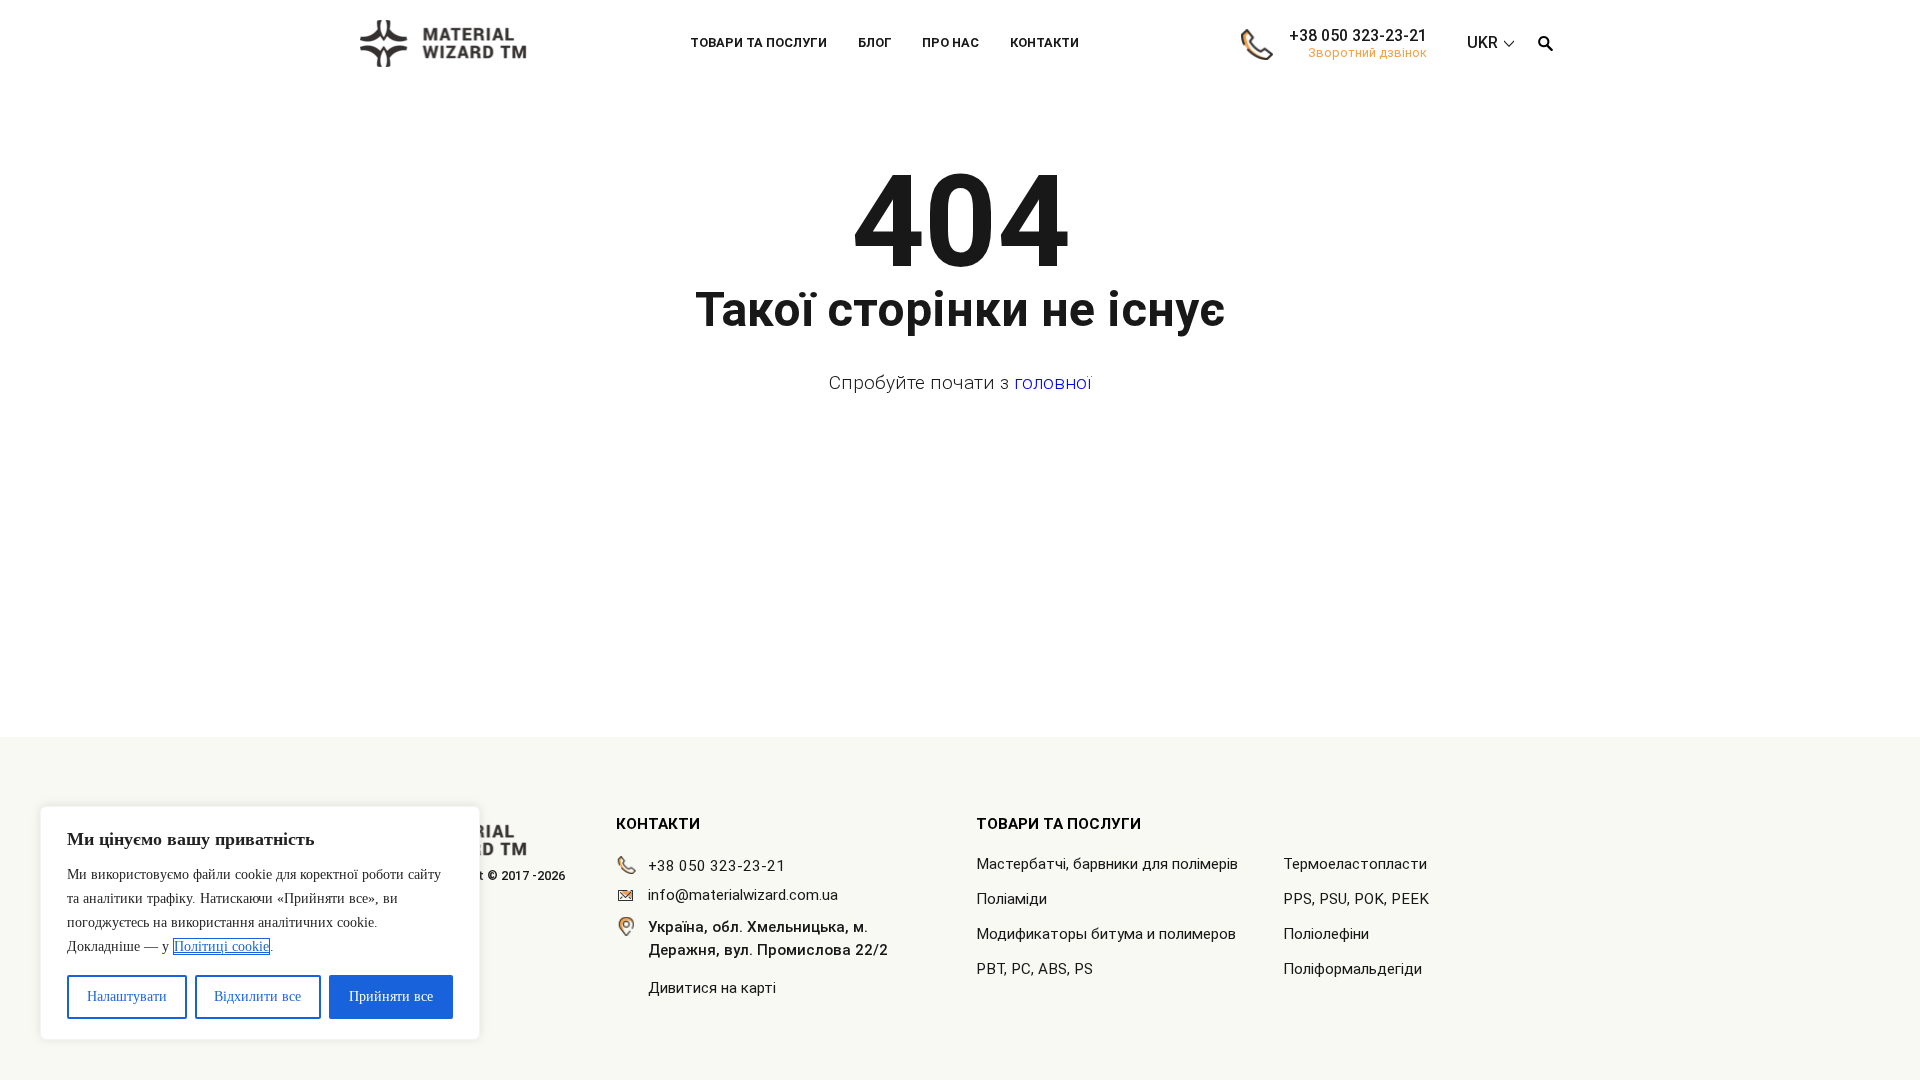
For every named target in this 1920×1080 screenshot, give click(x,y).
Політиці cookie (221, 946)
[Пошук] (1545, 43)
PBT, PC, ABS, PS (1034, 969)
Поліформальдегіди (1352, 969)
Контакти (1044, 42)
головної (1052, 382)
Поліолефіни (1326, 934)
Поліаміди (1011, 899)
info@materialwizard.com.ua (743, 895)
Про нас (950, 42)
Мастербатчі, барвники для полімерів (1107, 864)
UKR (1482, 42)
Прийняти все (391, 996)
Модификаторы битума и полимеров (1106, 934)
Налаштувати (127, 996)
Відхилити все (257, 996)
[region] (260, 923)
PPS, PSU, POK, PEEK (1356, 899)
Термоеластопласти (1355, 864)
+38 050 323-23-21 (1358, 35)
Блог (875, 42)
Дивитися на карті (712, 988)
